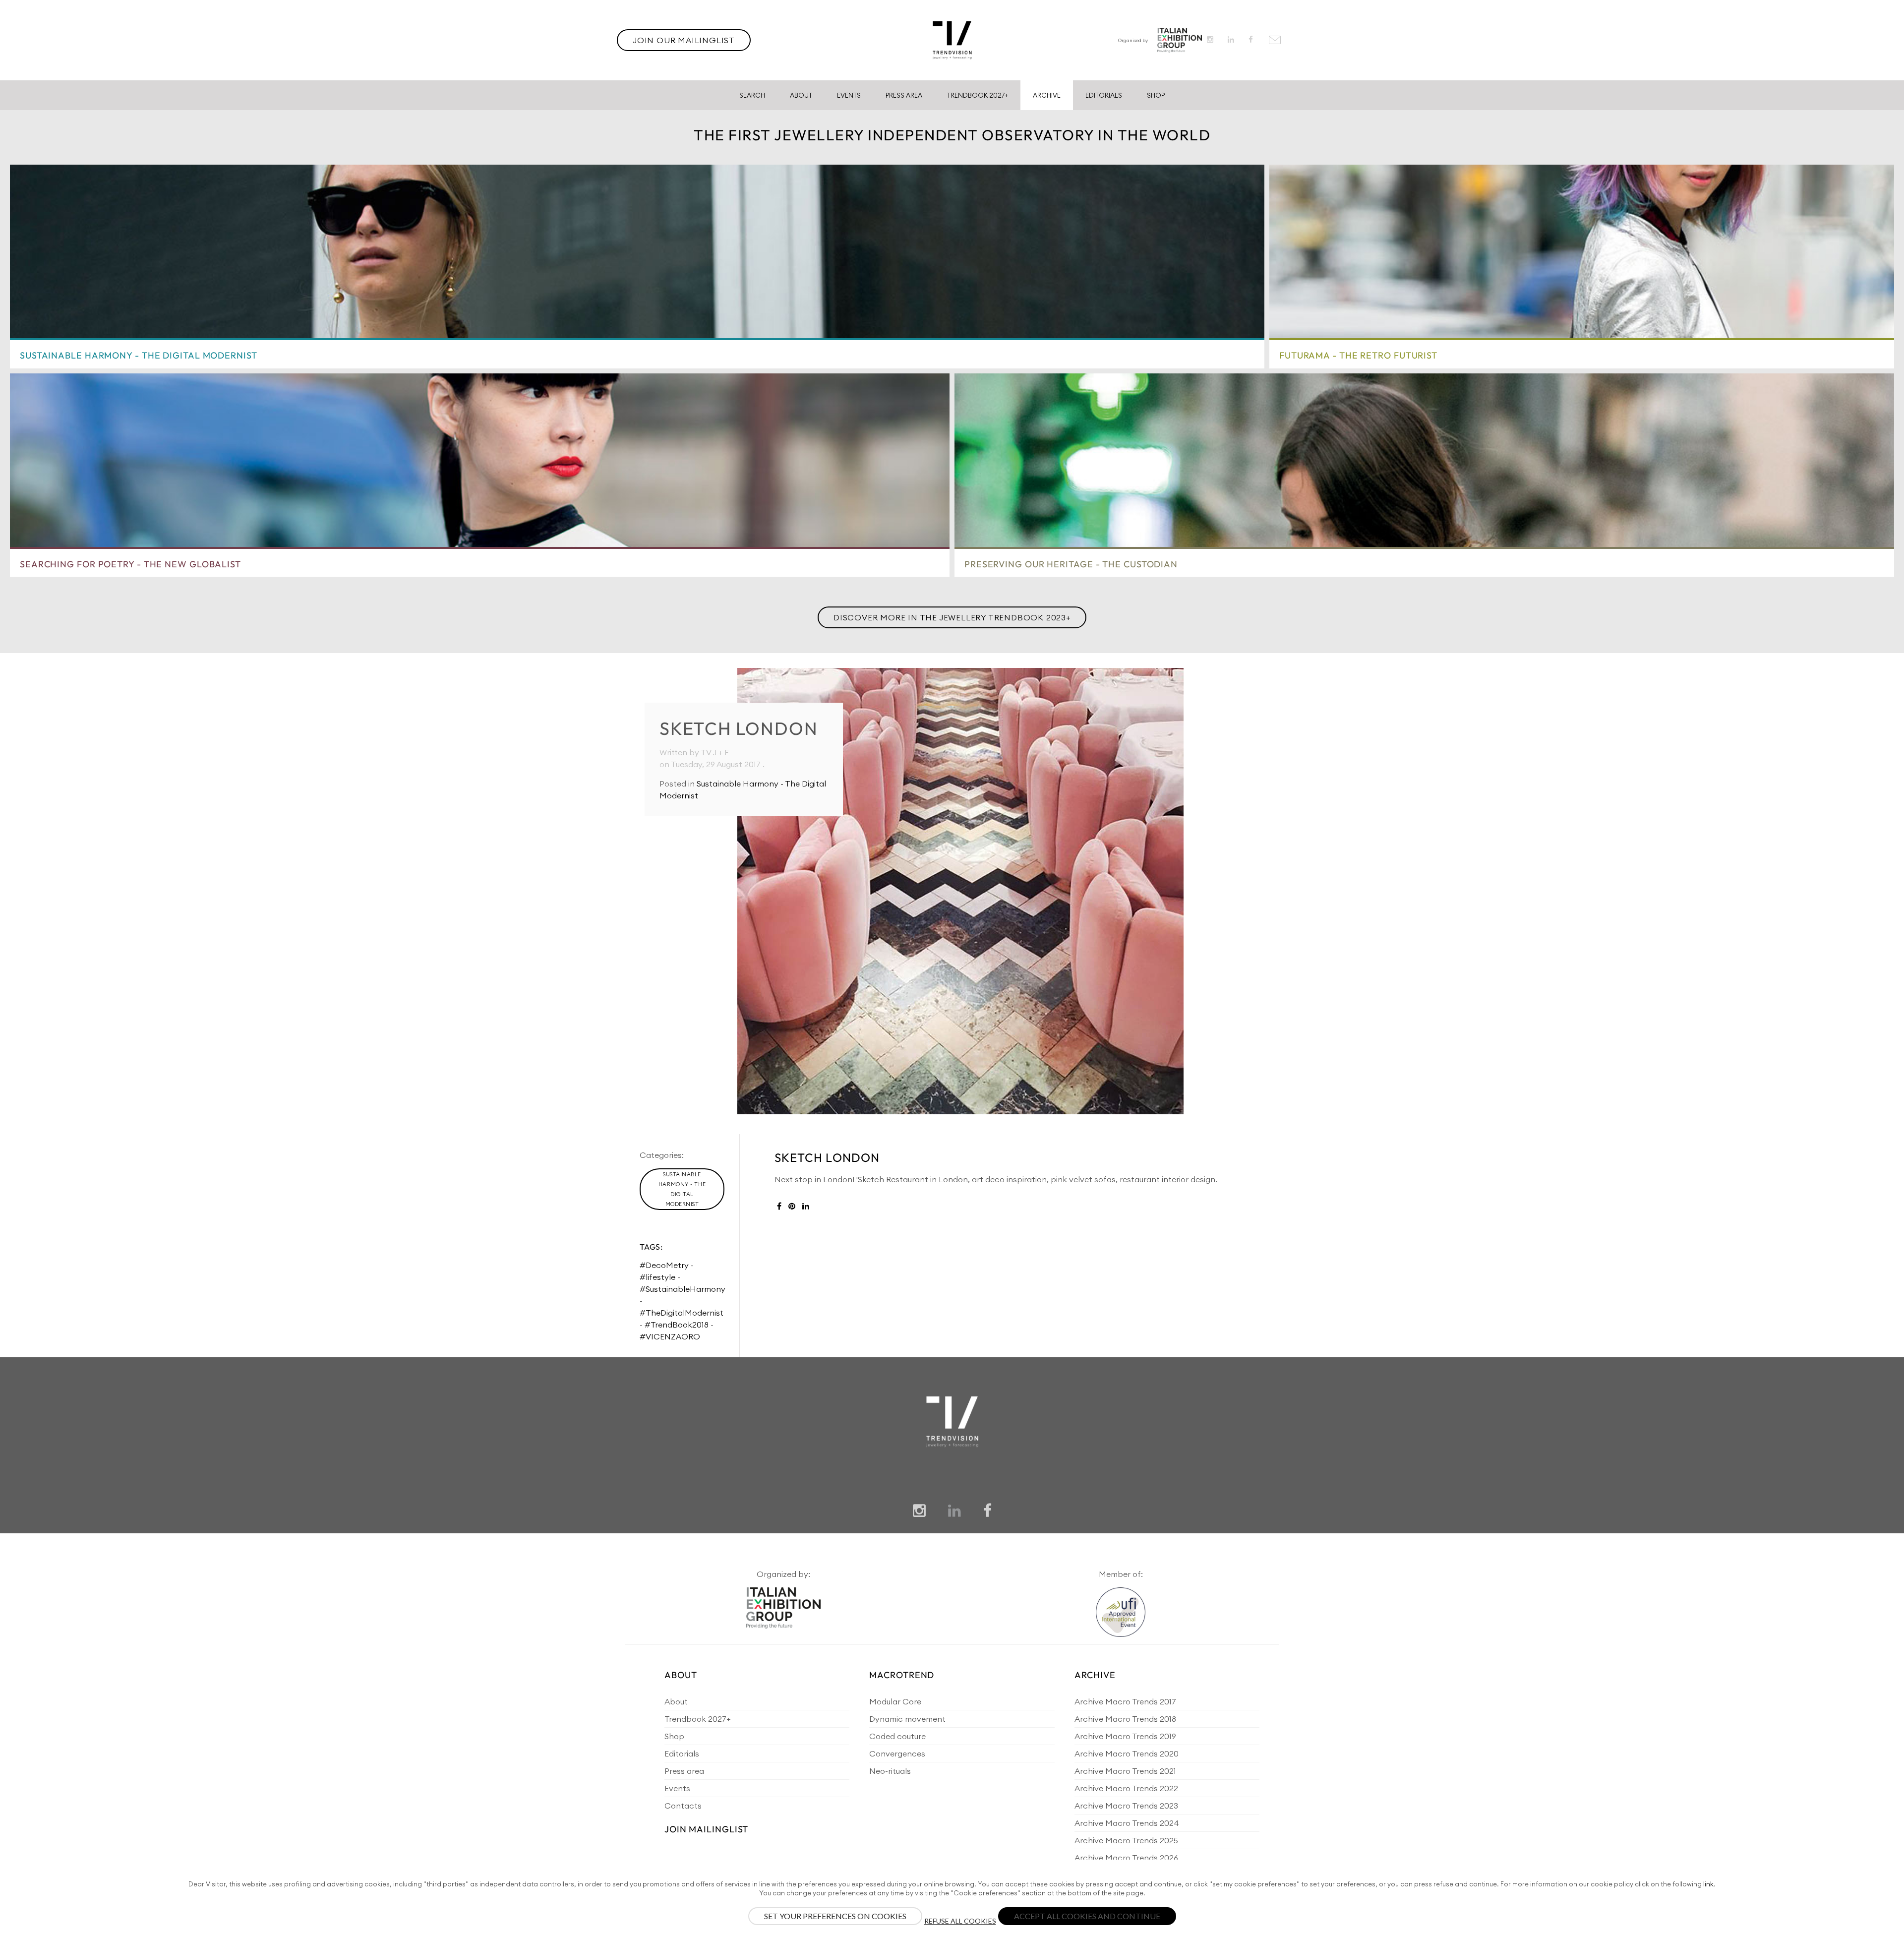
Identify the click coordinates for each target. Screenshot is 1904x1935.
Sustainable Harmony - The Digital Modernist (682, 1189)
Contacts (683, 1806)
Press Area (904, 95)
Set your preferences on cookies (835, 1916)
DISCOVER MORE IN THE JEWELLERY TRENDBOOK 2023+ (952, 617)
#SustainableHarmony (683, 1289)
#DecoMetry (664, 1265)
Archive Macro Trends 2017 (1125, 1701)
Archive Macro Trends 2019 (1125, 1736)
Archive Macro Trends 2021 (1125, 1771)
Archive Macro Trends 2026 (1126, 1858)
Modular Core (895, 1701)
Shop (1156, 95)
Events (849, 95)
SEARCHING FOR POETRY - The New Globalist (130, 564)
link (1708, 1884)
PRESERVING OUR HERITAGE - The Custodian (1071, 564)
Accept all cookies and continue (1087, 1916)
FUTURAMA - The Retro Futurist (1358, 355)
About (801, 95)
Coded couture (897, 1736)
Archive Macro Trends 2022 (1126, 1788)
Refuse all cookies (960, 1921)
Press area (684, 1771)
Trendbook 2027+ (978, 95)
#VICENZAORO (670, 1336)
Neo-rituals (890, 1771)
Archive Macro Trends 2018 (1125, 1719)
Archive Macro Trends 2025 (1126, 1840)
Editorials (1104, 95)
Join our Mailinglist (684, 40)
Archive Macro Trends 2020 (1127, 1754)
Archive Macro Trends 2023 (1126, 1806)
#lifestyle (657, 1277)
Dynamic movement (907, 1719)
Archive (1047, 95)
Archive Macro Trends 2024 (1127, 1823)
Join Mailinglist (706, 1829)
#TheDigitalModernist (682, 1313)
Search (752, 95)
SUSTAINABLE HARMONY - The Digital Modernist (139, 355)
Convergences (897, 1754)
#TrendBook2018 (677, 1325)
